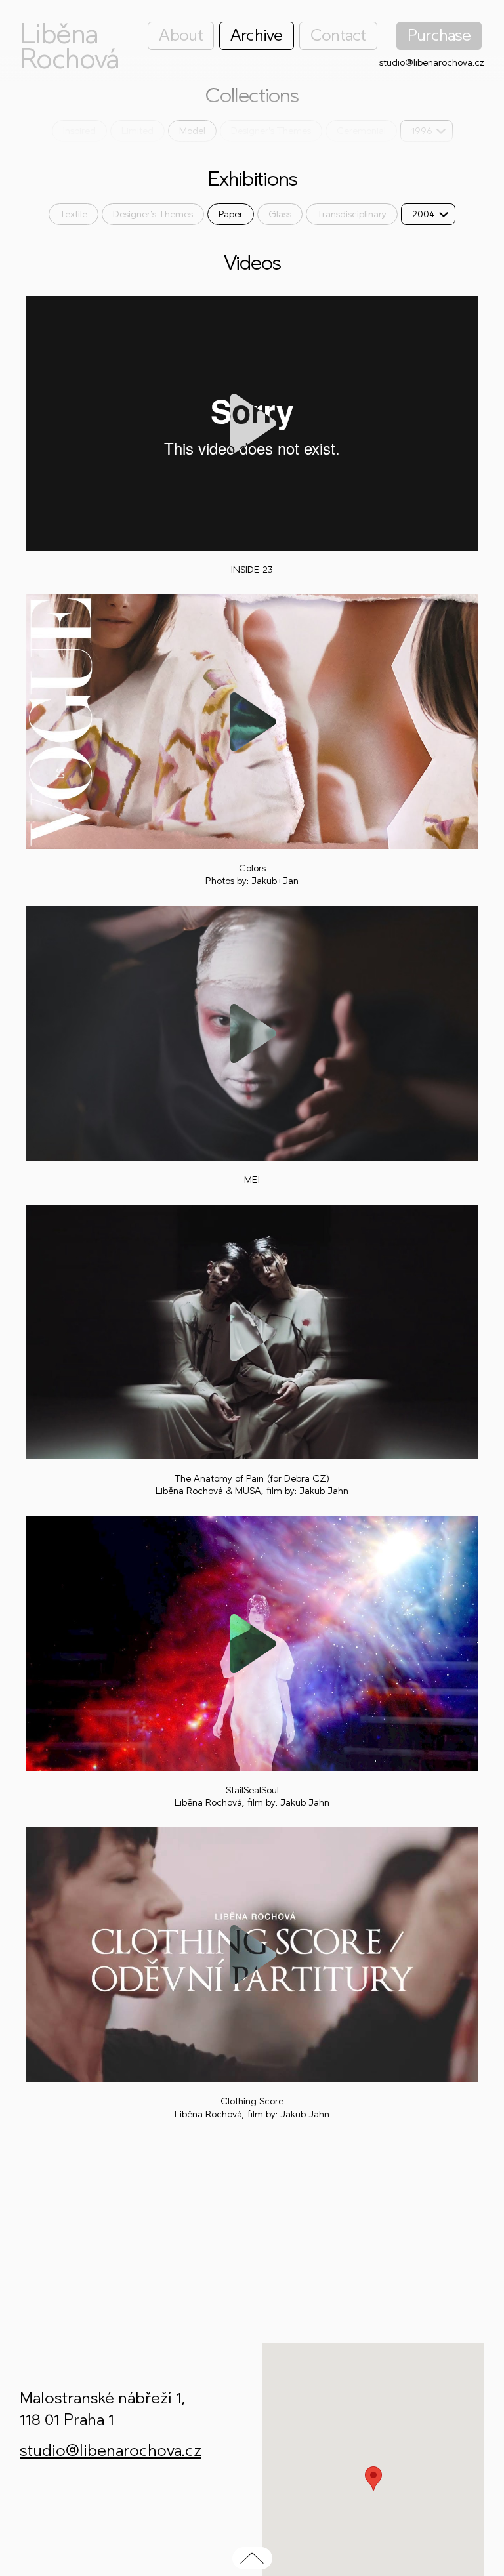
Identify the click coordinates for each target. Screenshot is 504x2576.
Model (192, 131)
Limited (137, 131)
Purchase (439, 35)
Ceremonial (361, 131)
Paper (231, 214)
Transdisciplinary (352, 214)
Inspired (79, 131)
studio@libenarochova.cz (432, 63)
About (180, 35)
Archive (257, 35)
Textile (73, 214)
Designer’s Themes (271, 131)
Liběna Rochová (69, 47)
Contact (338, 35)
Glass (280, 214)
